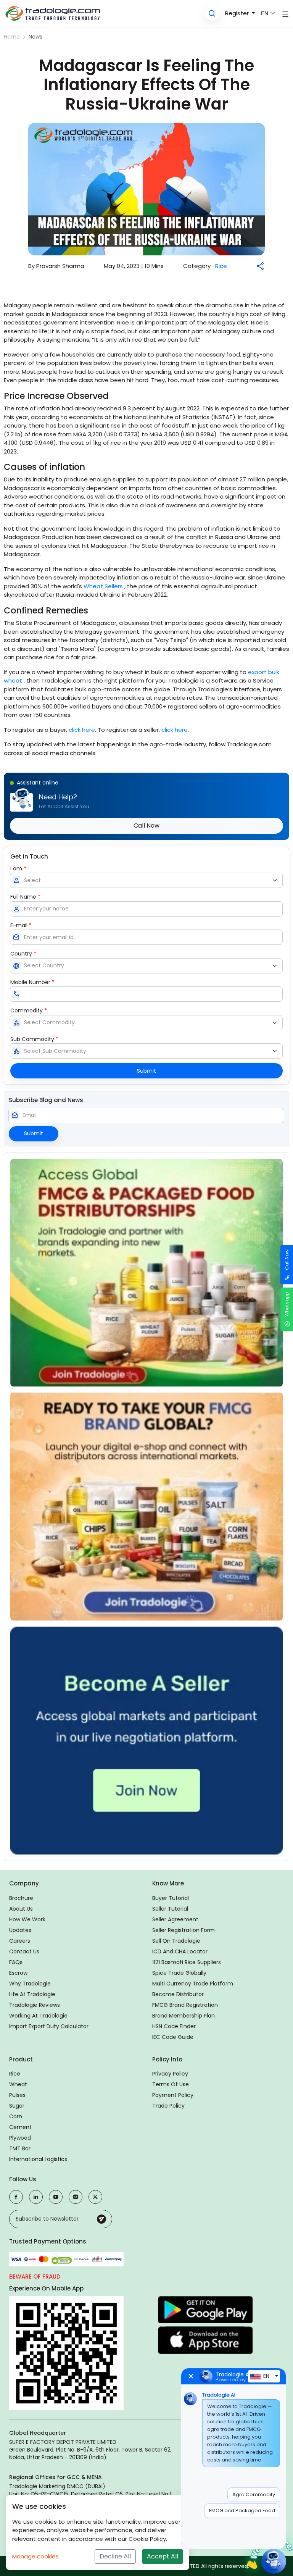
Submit (146, 1071)
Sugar (17, 2106)
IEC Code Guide (173, 2037)
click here (82, 730)
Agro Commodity (254, 2494)
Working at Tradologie (38, 2016)
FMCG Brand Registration (185, 2005)
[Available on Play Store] (205, 2310)
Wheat (18, 2084)
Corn (16, 2116)
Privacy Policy (170, 2074)
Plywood (20, 2138)
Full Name (25, 897)
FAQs (16, 1962)
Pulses (17, 2095)
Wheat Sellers (103, 586)
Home (12, 37)
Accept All (163, 2556)
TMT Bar (20, 2148)
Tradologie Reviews (35, 2005)
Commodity (29, 1010)
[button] (212, 14)
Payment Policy (173, 2095)
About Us (21, 1909)
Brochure (21, 1898)
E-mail (21, 925)
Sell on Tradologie (176, 1941)
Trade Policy (168, 2106)
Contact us (24, 1951)
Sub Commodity (34, 1039)
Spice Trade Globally (179, 1973)
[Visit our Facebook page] (16, 2197)
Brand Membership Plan (184, 2016)
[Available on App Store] (205, 2340)
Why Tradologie (30, 1984)
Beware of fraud (35, 2277)
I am (18, 868)
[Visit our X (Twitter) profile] (95, 2197)
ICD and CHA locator (180, 1951)
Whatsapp (287, 1304)
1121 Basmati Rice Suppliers (187, 1962)
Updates (20, 1930)
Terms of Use (171, 2084)
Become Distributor (178, 1994)
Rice (221, 266)
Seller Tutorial (170, 1909)
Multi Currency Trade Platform (193, 1984)
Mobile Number (32, 982)
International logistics (38, 2159)
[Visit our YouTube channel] (56, 2197)
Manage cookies (35, 2556)
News (35, 37)
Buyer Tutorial (171, 1898)
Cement (20, 2127)
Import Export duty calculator (49, 2026)
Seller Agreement (175, 1919)
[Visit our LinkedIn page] (36, 2197)
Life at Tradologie (32, 1994)
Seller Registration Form (184, 1930)
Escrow (18, 1973)
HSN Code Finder (174, 2026)
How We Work (27, 1919)
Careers (20, 1941)
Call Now (287, 1260)
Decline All (115, 2556)
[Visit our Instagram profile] (76, 2197)
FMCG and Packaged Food (242, 2511)
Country (23, 954)
